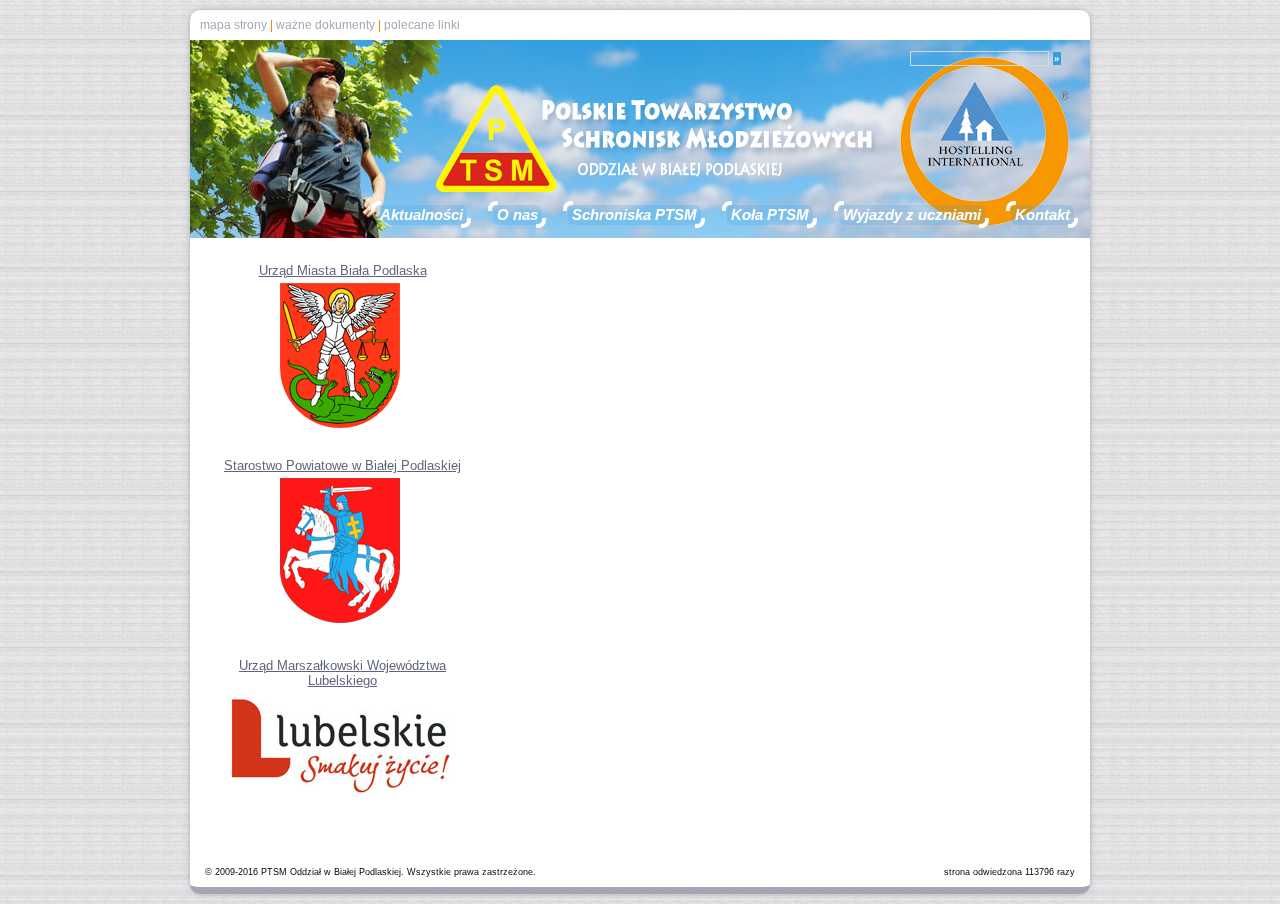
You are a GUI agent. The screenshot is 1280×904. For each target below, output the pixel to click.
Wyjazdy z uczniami (912, 215)
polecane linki (422, 25)
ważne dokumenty (325, 25)
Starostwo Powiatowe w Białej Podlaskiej (342, 465)
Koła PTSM (770, 215)
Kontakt (1042, 215)
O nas (517, 215)
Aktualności (421, 215)
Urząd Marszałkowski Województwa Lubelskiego (342, 673)
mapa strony (233, 25)
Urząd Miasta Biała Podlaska (343, 270)
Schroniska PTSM (634, 215)
